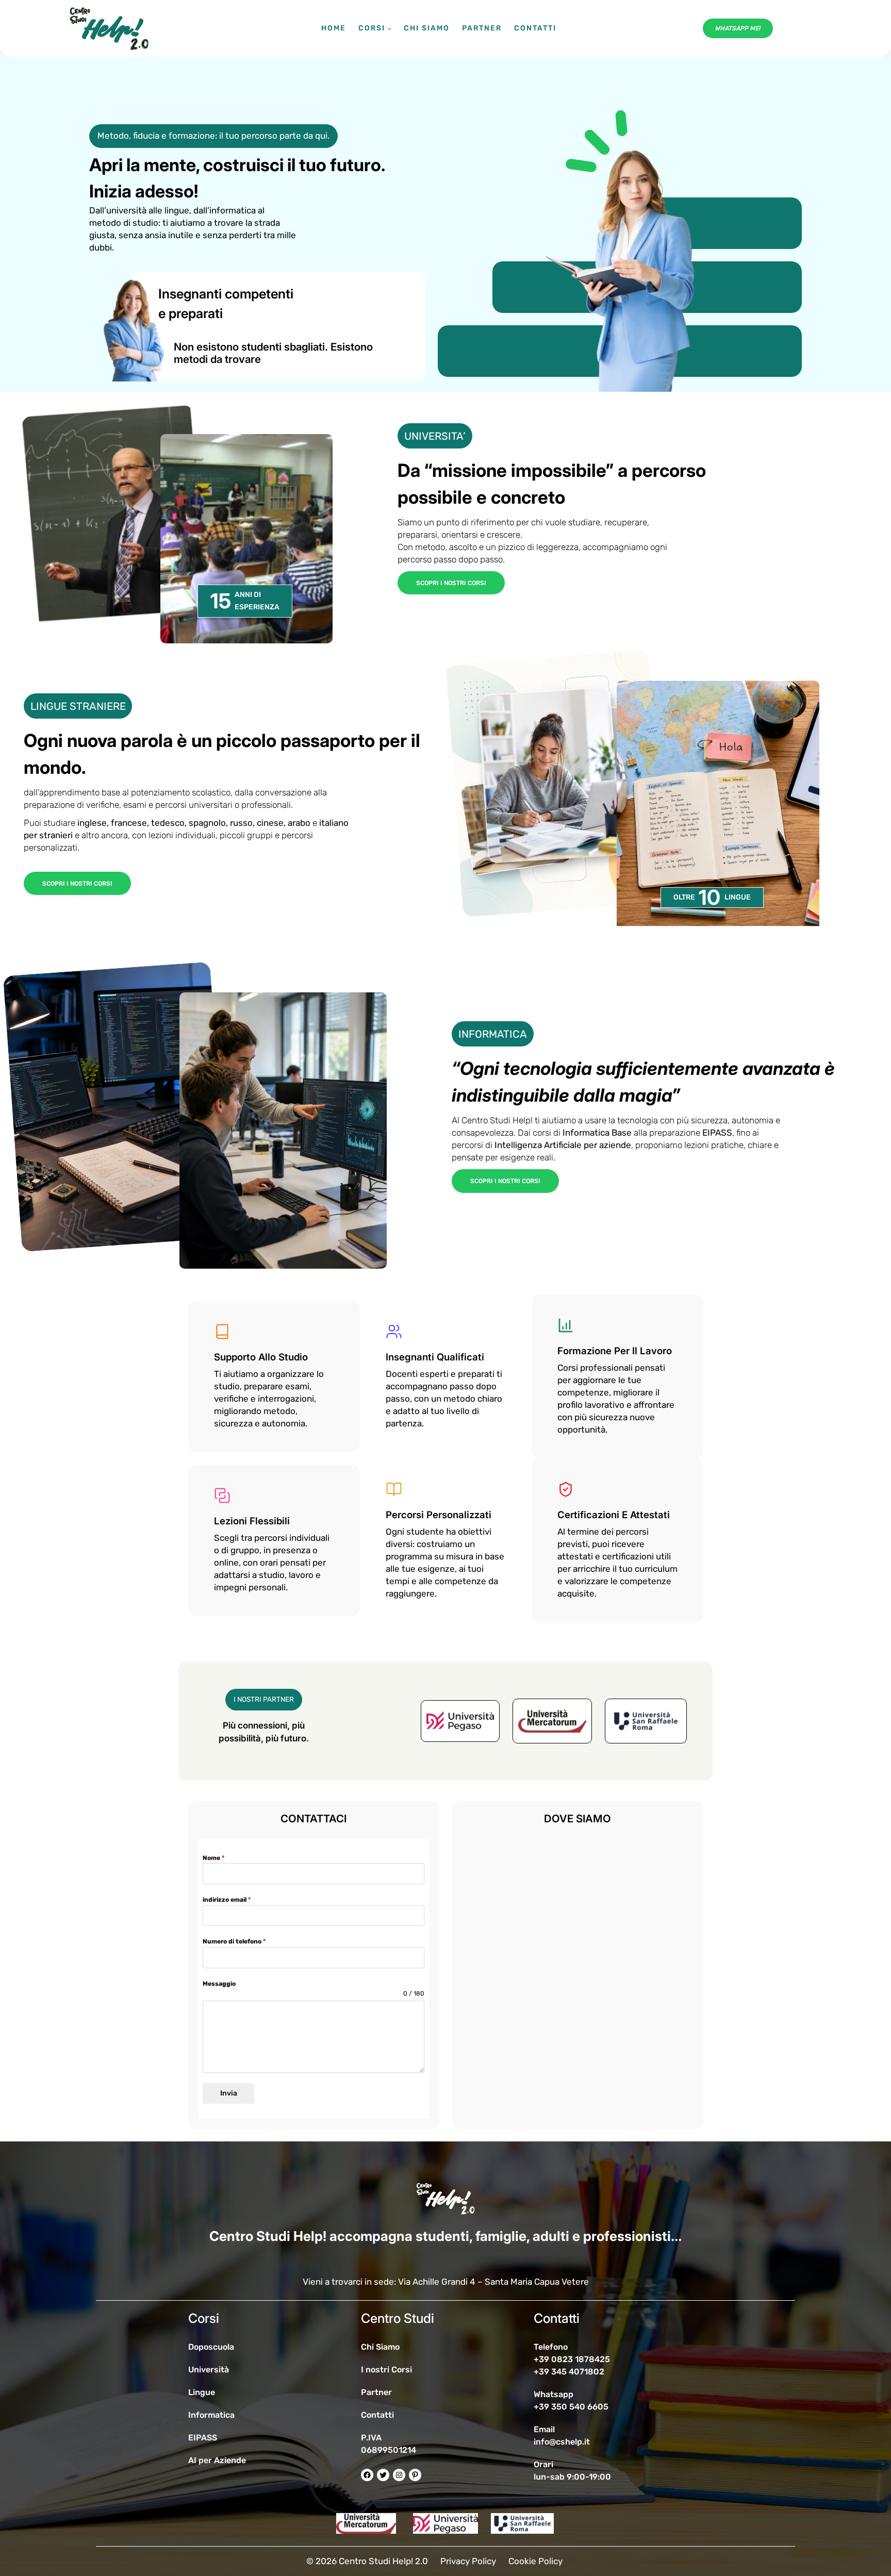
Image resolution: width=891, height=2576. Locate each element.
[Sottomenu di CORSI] (389, 28)
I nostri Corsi (386, 2370)
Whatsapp (554, 2394)
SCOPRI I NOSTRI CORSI (451, 583)
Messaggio (219, 1984)
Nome (213, 1858)
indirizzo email (227, 1900)
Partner (376, 2392)
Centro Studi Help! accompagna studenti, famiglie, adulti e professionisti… (445, 2236)
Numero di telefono (234, 1941)
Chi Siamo (380, 2347)
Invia (229, 2093)
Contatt (376, 2415)
